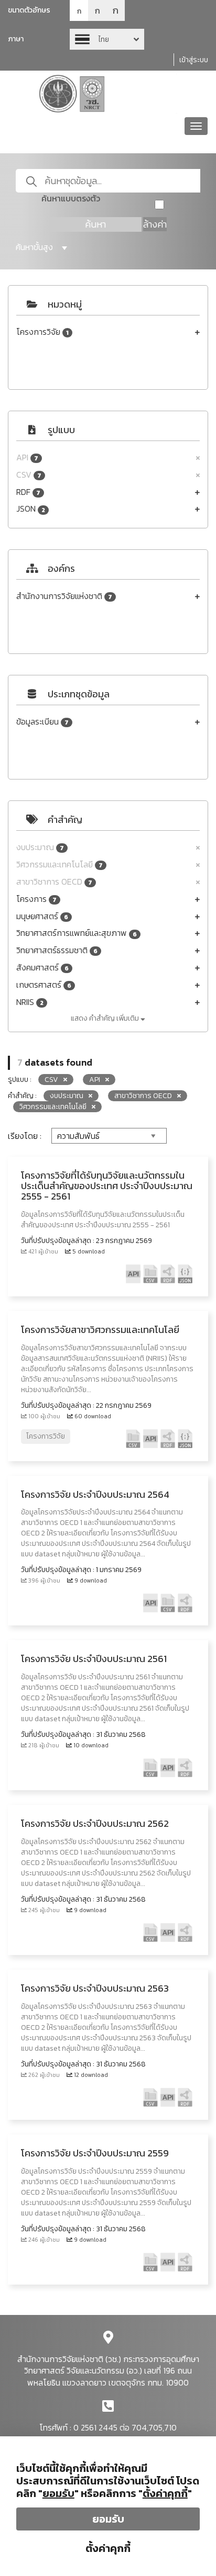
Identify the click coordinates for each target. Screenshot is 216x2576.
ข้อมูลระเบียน (42, 722)
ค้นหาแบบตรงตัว (71, 199)
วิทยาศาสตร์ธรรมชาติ (57, 950)
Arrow (107, 39)
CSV (29, 475)
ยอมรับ (108, 2519)
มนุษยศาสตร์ (42, 916)
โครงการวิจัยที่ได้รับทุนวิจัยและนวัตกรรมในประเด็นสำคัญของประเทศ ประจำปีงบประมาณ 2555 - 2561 (107, 1186)
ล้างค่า (155, 224)
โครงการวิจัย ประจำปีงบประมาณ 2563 (95, 1988)
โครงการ (36, 899)
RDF (28, 492)
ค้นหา (95, 224)
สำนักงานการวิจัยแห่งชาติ (64, 596)
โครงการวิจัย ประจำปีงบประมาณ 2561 (94, 1659)
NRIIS (30, 1002)
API (27, 457)
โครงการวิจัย (42, 332)
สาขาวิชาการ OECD (54, 882)
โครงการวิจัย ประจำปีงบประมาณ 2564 (95, 1494)
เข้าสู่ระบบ (194, 60)
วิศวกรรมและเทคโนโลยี (60, 865)
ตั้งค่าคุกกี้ (108, 2548)
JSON (31, 509)
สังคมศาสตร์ (42, 968)
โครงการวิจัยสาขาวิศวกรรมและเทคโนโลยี (100, 1330)
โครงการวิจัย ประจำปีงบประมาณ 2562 (95, 1823)
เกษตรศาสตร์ (44, 985)
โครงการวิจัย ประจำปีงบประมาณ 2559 (95, 2153)
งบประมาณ (40, 847)
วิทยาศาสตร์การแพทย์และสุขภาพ (77, 933)
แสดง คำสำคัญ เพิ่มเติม (106, 1018)
